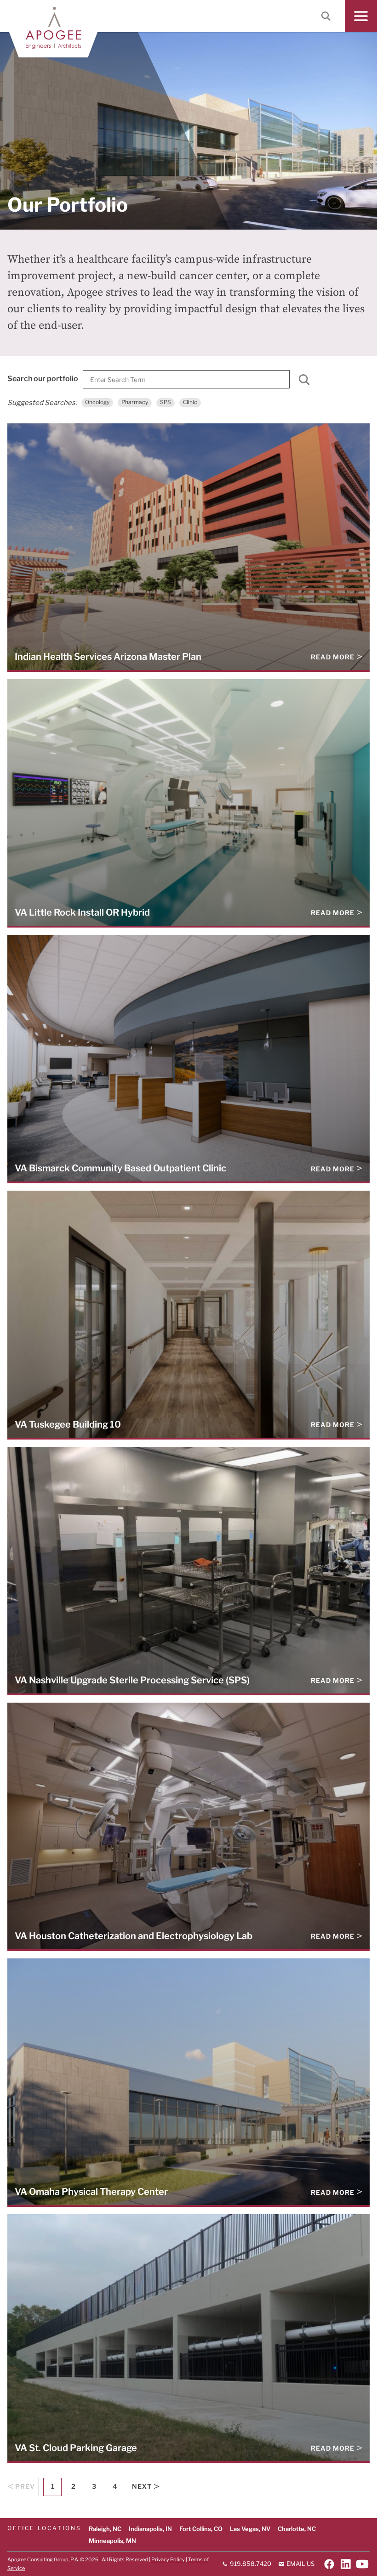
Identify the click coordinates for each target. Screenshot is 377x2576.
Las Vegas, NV (250, 2529)
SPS (166, 402)
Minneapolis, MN (112, 2541)
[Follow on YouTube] (362, 2564)
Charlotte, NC (297, 2529)
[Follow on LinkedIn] (346, 2564)
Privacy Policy (168, 2559)
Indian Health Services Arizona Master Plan (108, 656)
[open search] (326, 16)
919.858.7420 (250, 2564)
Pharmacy (135, 402)
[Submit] (304, 382)
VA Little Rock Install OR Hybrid (82, 912)
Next (142, 2486)
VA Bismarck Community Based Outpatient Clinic (120, 1168)
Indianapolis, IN (150, 2529)
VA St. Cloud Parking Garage (76, 2448)
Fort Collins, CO (201, 2529)
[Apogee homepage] (53, 28)
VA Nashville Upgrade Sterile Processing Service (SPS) (132, 1680)
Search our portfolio (43, 378)
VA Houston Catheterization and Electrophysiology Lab (134, 1936)
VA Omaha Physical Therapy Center (91, 2191)
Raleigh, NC (105, 2529)
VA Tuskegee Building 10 (68, 1424)
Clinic (190, 402)
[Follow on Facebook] (329, 2564)
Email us (300, 2564)
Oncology (97, 402)
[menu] (361, 16)
